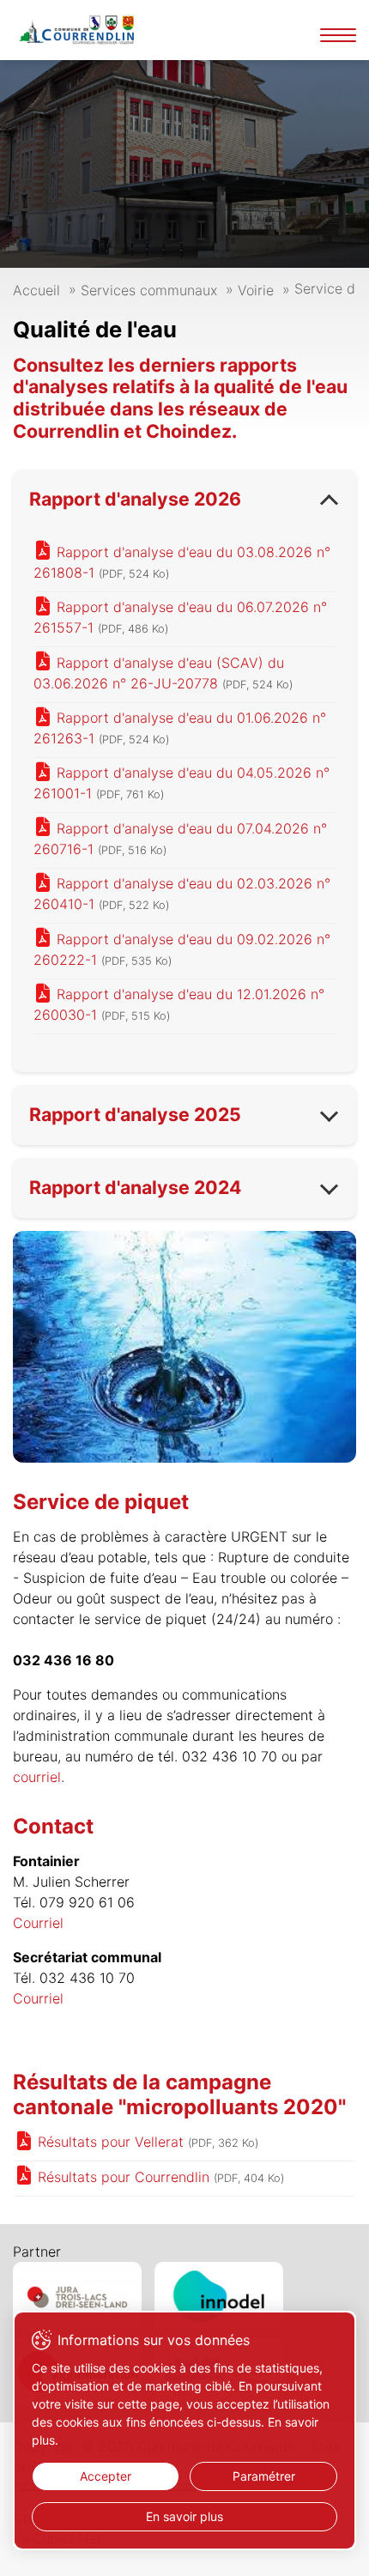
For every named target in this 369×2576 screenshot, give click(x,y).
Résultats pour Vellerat (146, 2142)
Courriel (38, 1923)
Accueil (36, 290)
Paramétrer (264, 2476)
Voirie (256, 290)
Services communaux (149, 290)
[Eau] (184, 1347)
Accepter (106, 2476)
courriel (37, 1777)
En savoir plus (184, 2516)
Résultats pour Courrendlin (159, 2177)
